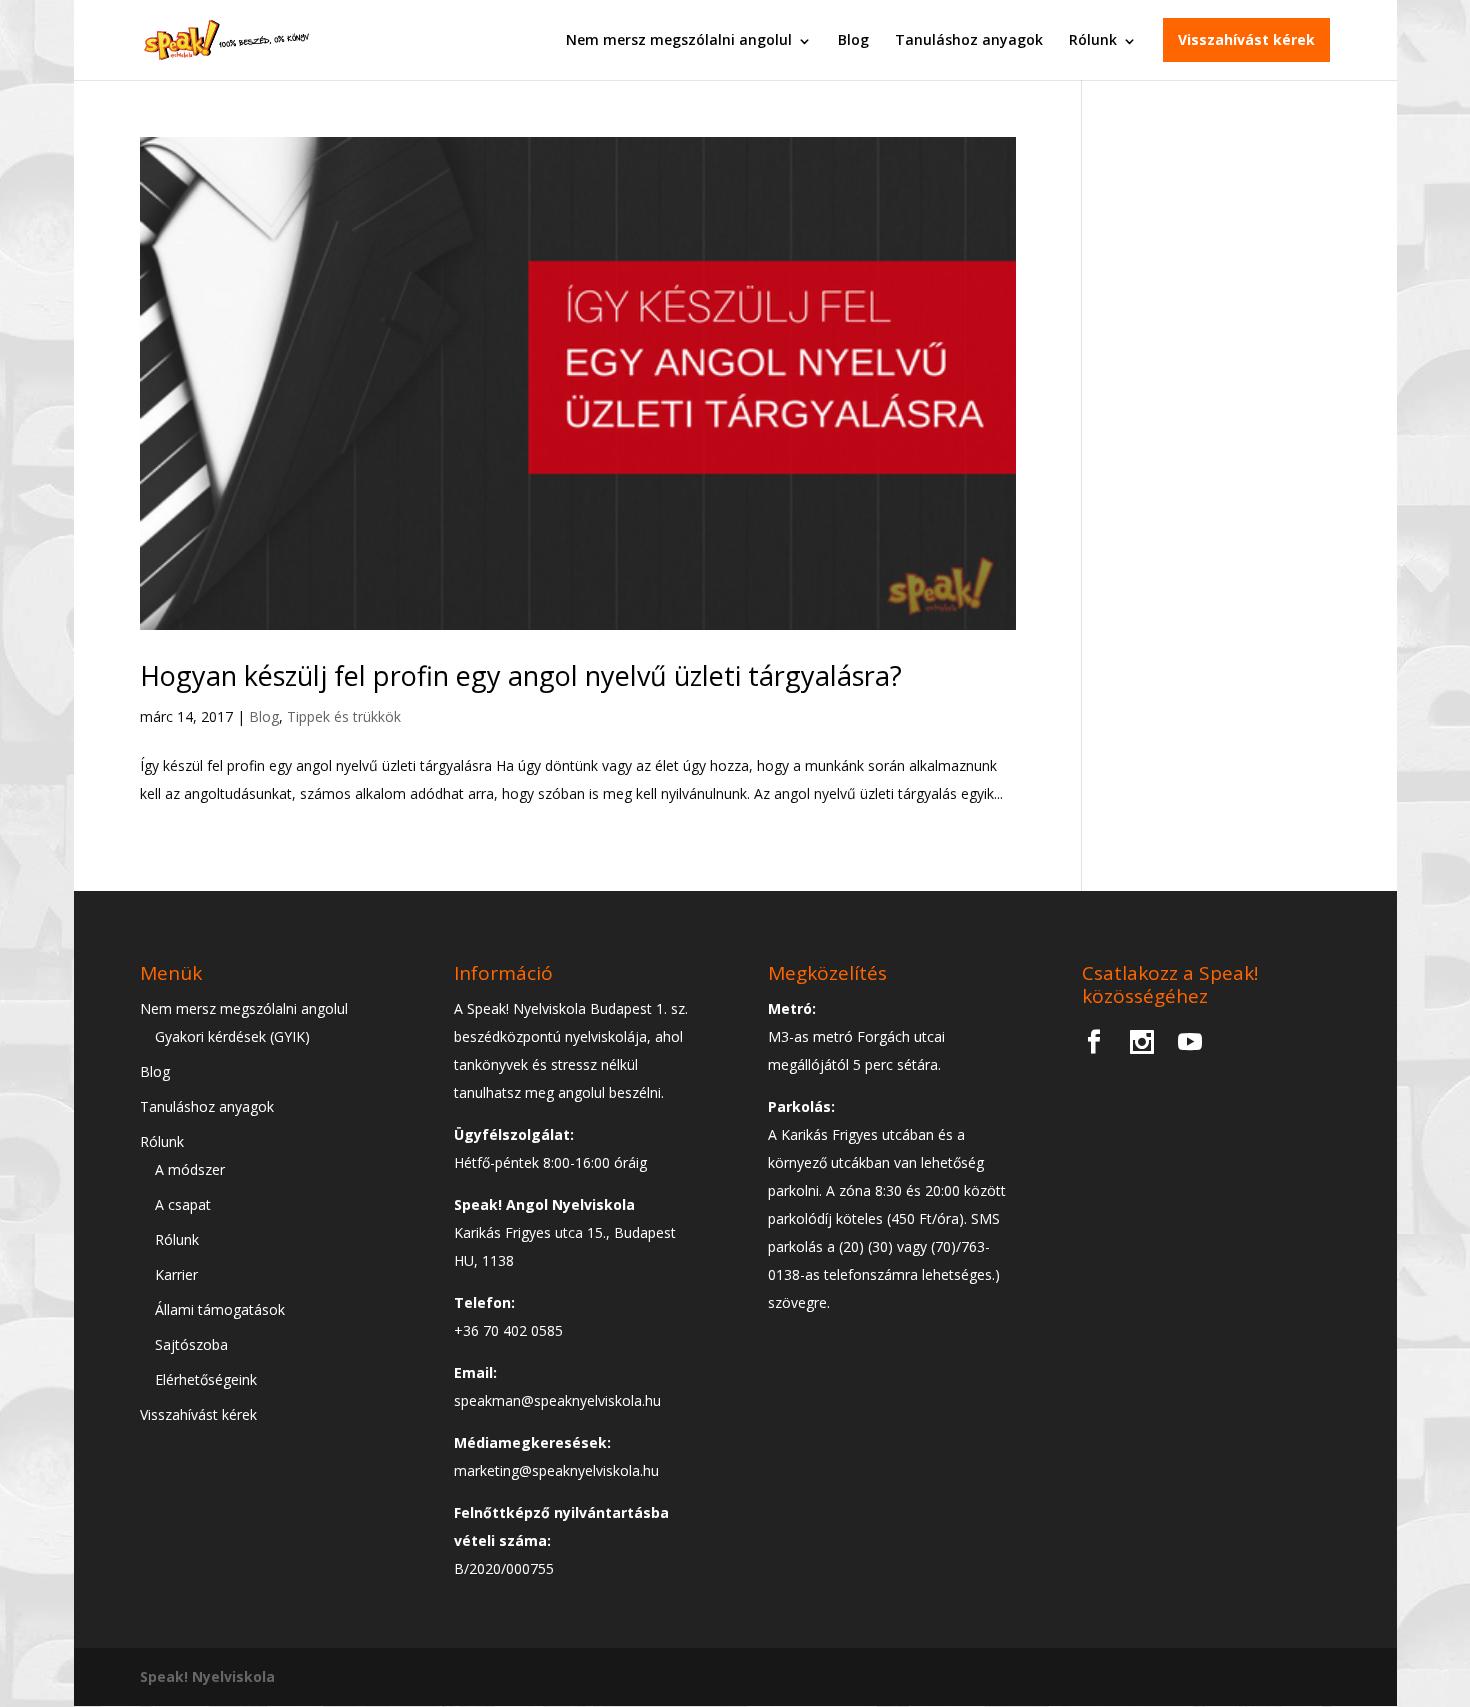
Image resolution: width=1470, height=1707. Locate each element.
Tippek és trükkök (344, 716)
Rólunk (1093, 39)
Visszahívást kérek (1246, 39)
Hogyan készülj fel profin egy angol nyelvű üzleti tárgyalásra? (521, 675)
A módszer (190, 1169)
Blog (853, 39)
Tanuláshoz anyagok (969, 39)
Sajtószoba (191, 1344)
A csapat (183, 1204)
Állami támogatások (220, 1309)
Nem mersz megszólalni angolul (679, 39)
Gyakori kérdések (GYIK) (232, 1036)
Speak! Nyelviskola (207, 1676)
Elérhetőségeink (206, 1379)
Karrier (176, 1274)
